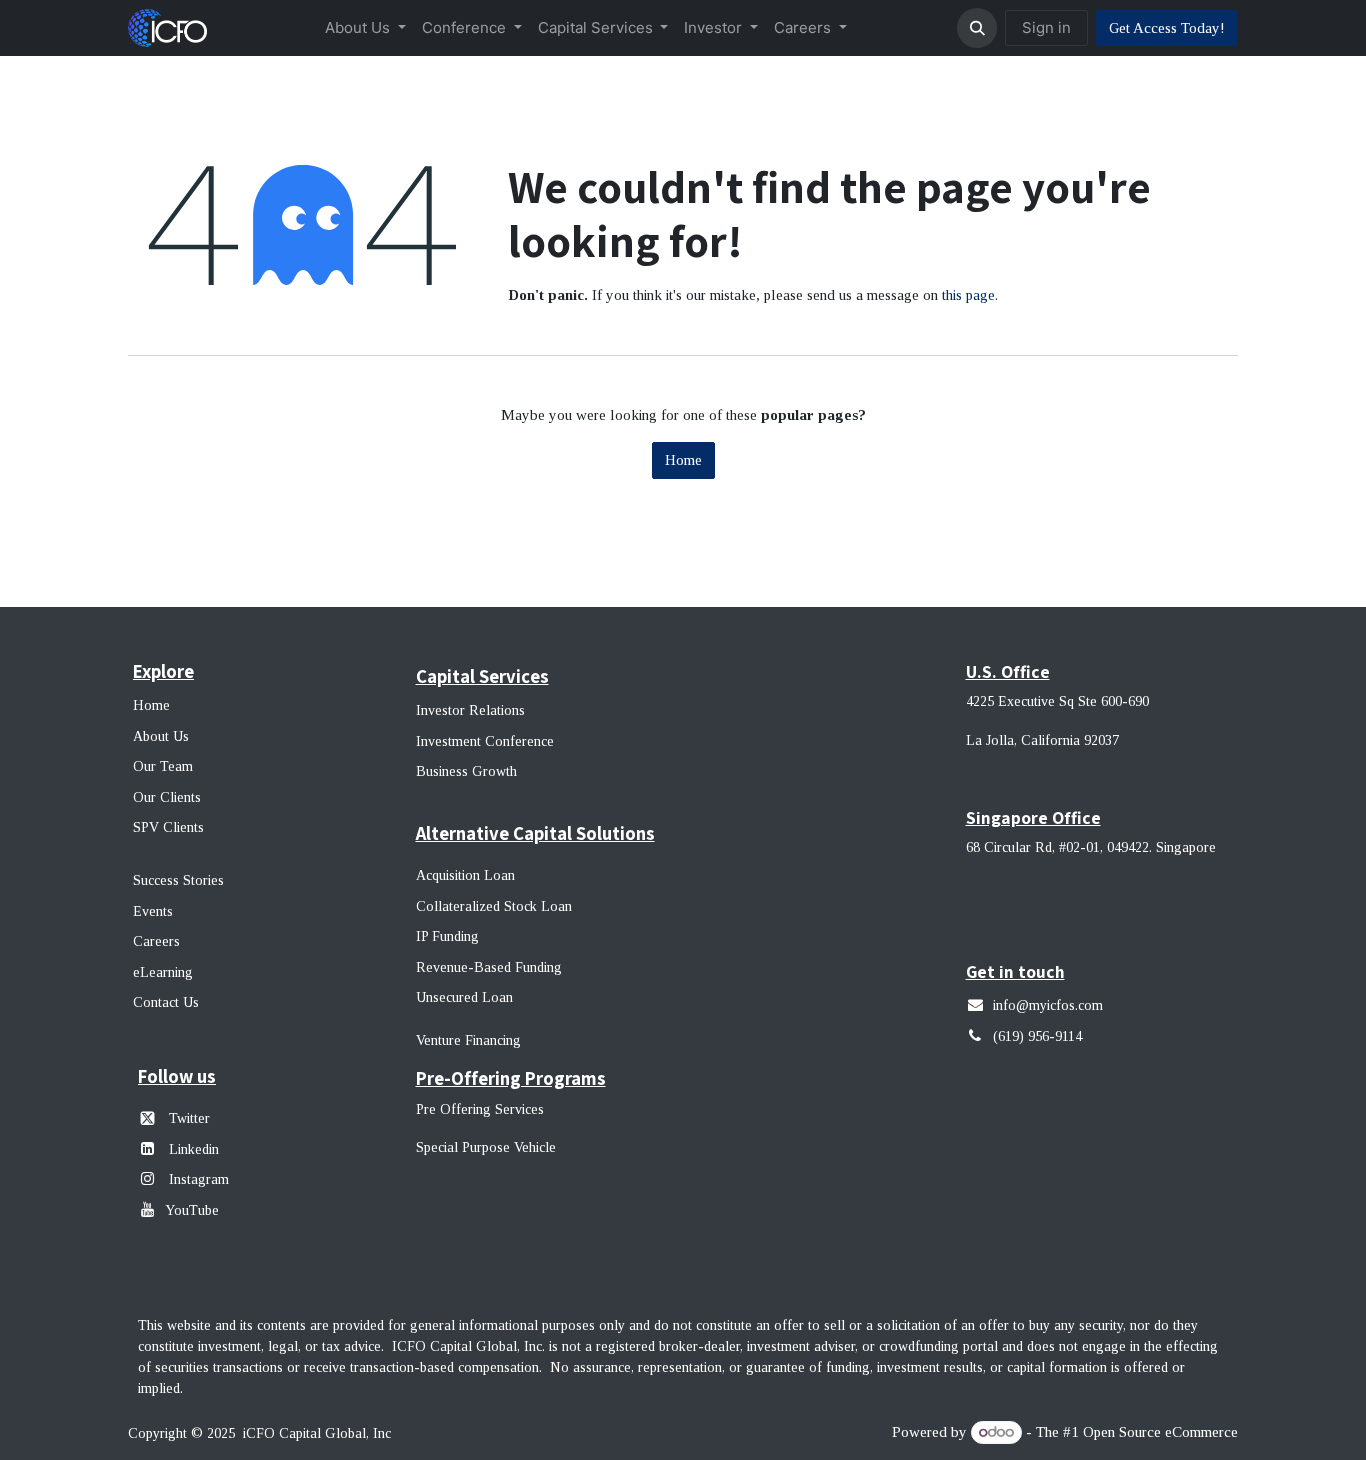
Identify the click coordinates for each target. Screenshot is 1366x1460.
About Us (161, 736)
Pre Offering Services (480, 1109)
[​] (151, 1179)
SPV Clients (170, 827)
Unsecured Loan (464, 997)
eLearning (163, 972)
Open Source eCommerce (1160, 1432)
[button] (977, 28)
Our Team (163, 766)
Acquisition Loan (465, 875)
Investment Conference (485, 741)
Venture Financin (464, 1040)
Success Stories (178, 880)
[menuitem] (365, 28)
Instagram (197, 1179)
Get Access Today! (1167, 28)
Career (153, 941)
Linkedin (194, 1149)
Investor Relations (470, 710)
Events (153, 911)
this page (968, 295)
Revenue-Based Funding (489, 967)
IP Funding (447, 936)
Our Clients (167, 797)
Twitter (189, 1118)
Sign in (1046, 27)
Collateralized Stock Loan (494, 906)
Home (683, 460)
